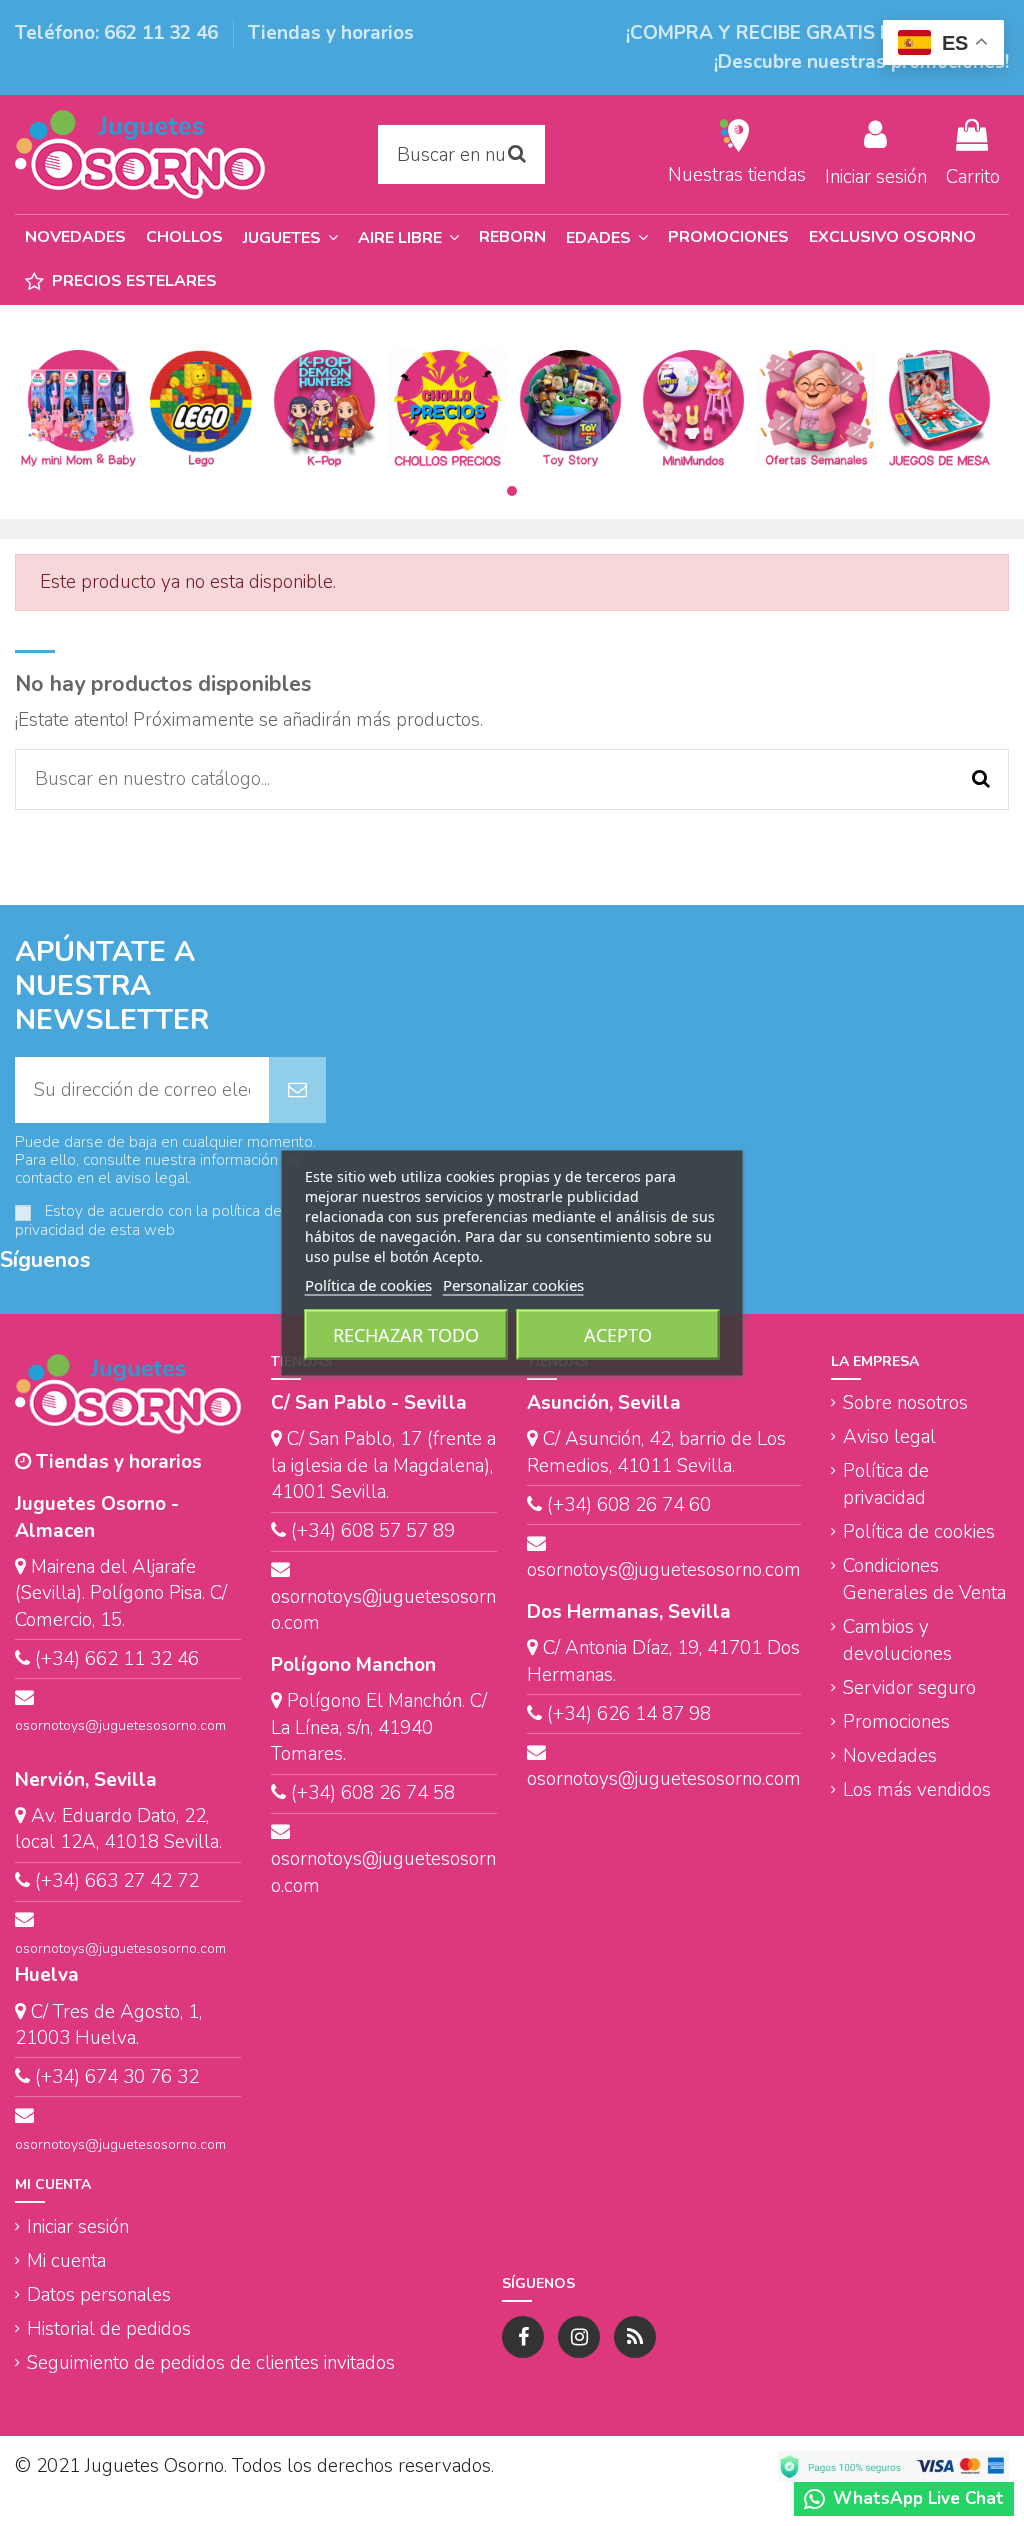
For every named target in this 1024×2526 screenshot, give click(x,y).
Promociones (896, 1722)
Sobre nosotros (905, 1403)
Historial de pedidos (109, 2329)
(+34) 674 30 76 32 (117, 2077)
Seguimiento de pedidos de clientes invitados (211, 2363)
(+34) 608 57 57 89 (373, 1531)
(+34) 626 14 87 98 (629, 1714)
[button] (607, 237)
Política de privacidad (886, 1484)
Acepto (618, 1335)
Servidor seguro (909, 1688)
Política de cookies (919, 1532)
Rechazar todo (406, 1335)
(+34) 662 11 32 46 (117, 1659)
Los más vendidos (917, 1790)
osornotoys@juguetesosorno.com (120, 1725)
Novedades (890, 1756)
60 (697, 1505)
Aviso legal (889, 1437)
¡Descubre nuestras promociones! (861, 62)
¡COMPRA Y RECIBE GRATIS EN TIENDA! (807, 33)
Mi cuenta (66, 2261)
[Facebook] (523, 2337)
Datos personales (99, 2295)
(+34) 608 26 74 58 (373, 1793)
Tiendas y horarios (331, 33)
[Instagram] (579, 2337)
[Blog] (635, 2337)
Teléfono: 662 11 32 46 (119, 33)
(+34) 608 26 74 (615, 1505)
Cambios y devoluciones (897, 1640)
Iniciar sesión (78, 2227)
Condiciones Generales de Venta (924, 1579)
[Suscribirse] (297, 1090)
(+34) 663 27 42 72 (117, 1881)
